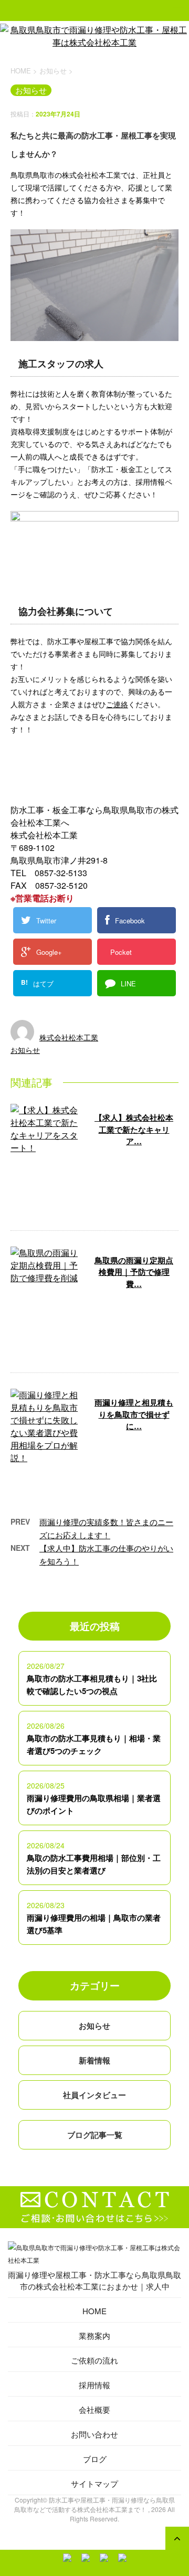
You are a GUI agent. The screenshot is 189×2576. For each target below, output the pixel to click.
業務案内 (94, 2335)
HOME (94, 2311)
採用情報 (94, 2385)
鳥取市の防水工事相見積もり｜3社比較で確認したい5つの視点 (92, 1685)
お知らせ (25, 1050)
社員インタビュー (94, 2095)
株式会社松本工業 (69, 1037)
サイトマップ (94, 2483)
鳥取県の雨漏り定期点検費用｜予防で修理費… (134, 1272)
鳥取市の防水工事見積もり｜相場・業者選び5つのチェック (94, 1744)
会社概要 (94, 2409)
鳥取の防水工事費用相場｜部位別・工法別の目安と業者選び (94, 1864)
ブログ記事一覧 (95, 2135)
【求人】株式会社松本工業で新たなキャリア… (134, 1129)
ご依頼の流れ (94, 2360)
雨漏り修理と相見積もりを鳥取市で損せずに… (134, 1414)
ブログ (95, 2459)
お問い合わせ (94, 2434)
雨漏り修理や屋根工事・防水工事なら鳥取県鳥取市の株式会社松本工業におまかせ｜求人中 (94, 2280)
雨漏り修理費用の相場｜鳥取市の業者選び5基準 (94, 1924)
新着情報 (94, 2060)
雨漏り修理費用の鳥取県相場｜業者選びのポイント (94, 1804)
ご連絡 (117, 704)
